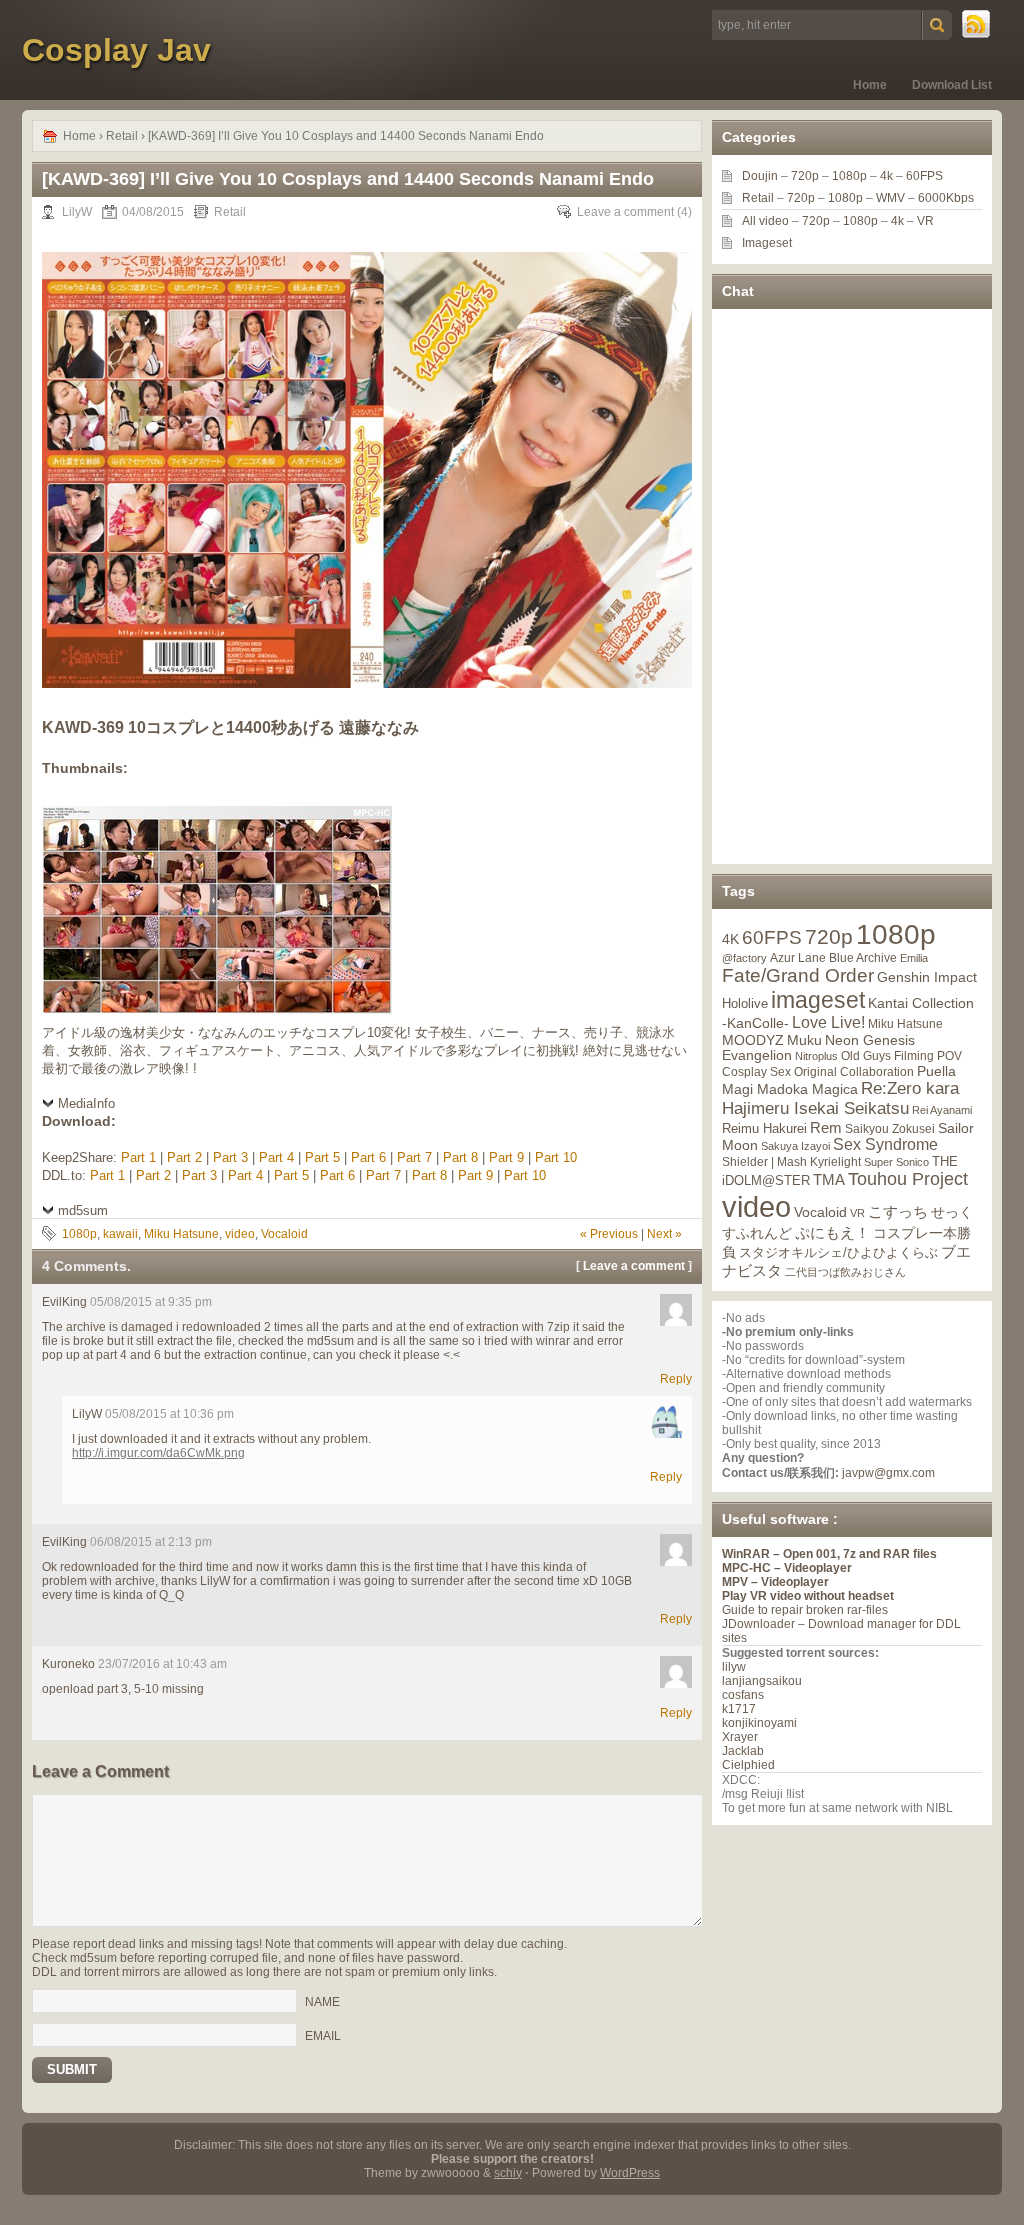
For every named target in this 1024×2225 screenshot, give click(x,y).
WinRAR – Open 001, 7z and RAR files (829, 1554)
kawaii (120, 1234)
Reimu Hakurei (764, 1129)
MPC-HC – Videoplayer (787, 1568)
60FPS (924, 176)
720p (805, 176)
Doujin (760, 176)
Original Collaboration (854, 1072)
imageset (818, 1000)
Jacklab (743, 1751)
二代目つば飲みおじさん (845, 1272)
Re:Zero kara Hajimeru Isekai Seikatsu (840, 1098)
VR (925, 221)
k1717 (739, 1709)
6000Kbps (946, 198)
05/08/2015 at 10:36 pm (169, 1414)
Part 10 (556, 1157)
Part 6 (368, 1157)
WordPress (630, 2173)
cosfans (743, 1695)
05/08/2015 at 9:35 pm (151, 1302)
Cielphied (748, 1765)
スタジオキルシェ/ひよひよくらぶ (838, 1253)
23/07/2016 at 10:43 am (162, 1664)
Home (870, 85)
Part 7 (414, 1157)
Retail (122, 136)
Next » (664, 1234)
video (240, 1234)
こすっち (898, 1212)
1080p (79, 1234)
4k (886, 176)
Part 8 (460, 1157)
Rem (826, 1127)
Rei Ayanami (942, 1110)
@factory (744, 958)
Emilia (914, 958)
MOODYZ (753, 1040)
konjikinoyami (759, 1723)
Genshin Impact (927, 977)
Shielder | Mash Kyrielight (791, 1162)
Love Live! (828, 1022)
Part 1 (138, 1157)
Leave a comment (625, 212)
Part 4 (276, 1157)
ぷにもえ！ (832, 1233)
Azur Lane (798, 958)
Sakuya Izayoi (795, 1146)
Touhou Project (908, 1179)
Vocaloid (284, 1234)
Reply (676, 1379)
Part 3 (230, 1157)
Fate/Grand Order (798, 975)
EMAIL (323, 2035)
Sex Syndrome (885, 1144)
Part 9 (506, 1157)
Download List (952, 85)
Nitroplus (816, 1056)
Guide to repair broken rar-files (805, 1610)
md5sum (83, 1210)
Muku (804, 1040)
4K (730, 939)
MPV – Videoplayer (775, 1582)
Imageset (767, 243)
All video (765, 221)
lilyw (734, 1667)
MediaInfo (86, 1103)
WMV (890, 198)
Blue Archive (863, 957)
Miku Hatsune (181, 1234)
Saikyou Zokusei (890, 1128)
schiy (508, 2173)
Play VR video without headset (808, 1596)
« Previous (609, 1234)
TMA (829, 1179)
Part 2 (184, 1157)
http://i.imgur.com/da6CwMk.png (158, 1453)
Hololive (745, 1003)
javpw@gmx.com (888, 1473)
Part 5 (322, 1157)
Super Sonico (896, 1162)
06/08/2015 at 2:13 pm (151, 1542)
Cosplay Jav (116, 50)
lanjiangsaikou (762, 1681)
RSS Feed (977, 25)
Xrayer (740, 1737)
